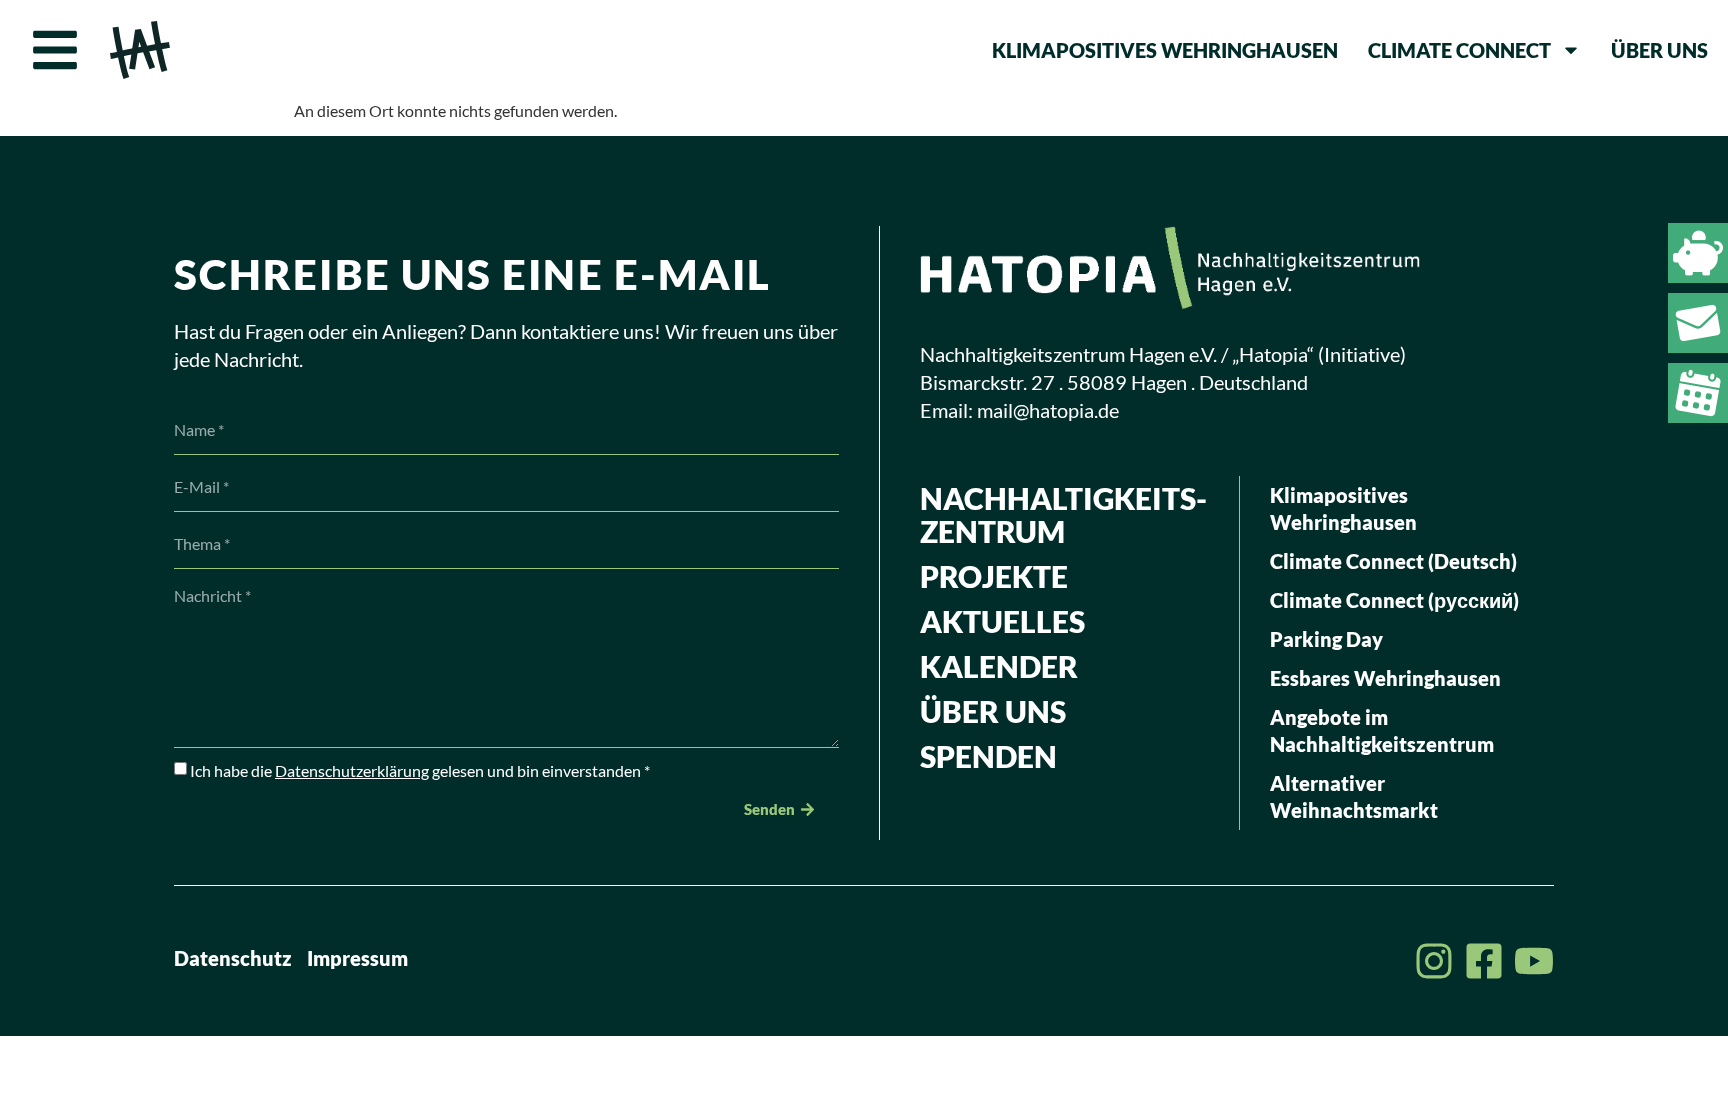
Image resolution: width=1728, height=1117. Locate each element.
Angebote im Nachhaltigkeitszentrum (1382, 730)
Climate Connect (1459, 50)
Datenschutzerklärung (352, 770)
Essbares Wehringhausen (1385, 678)
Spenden (988, 756)
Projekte (994, 576)
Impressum (357, 958)
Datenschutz (233, 958)
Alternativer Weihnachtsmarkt (1354, 796)
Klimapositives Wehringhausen (1165, 50)
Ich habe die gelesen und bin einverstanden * (420, 770)
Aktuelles (1002, 621)
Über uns (1659, 50)
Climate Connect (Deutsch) (1393, 561)
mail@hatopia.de (1048, 410)
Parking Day (1326, 639)
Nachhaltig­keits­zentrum (1063, 514)
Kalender (999, 666)
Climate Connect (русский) (1394, 600)
